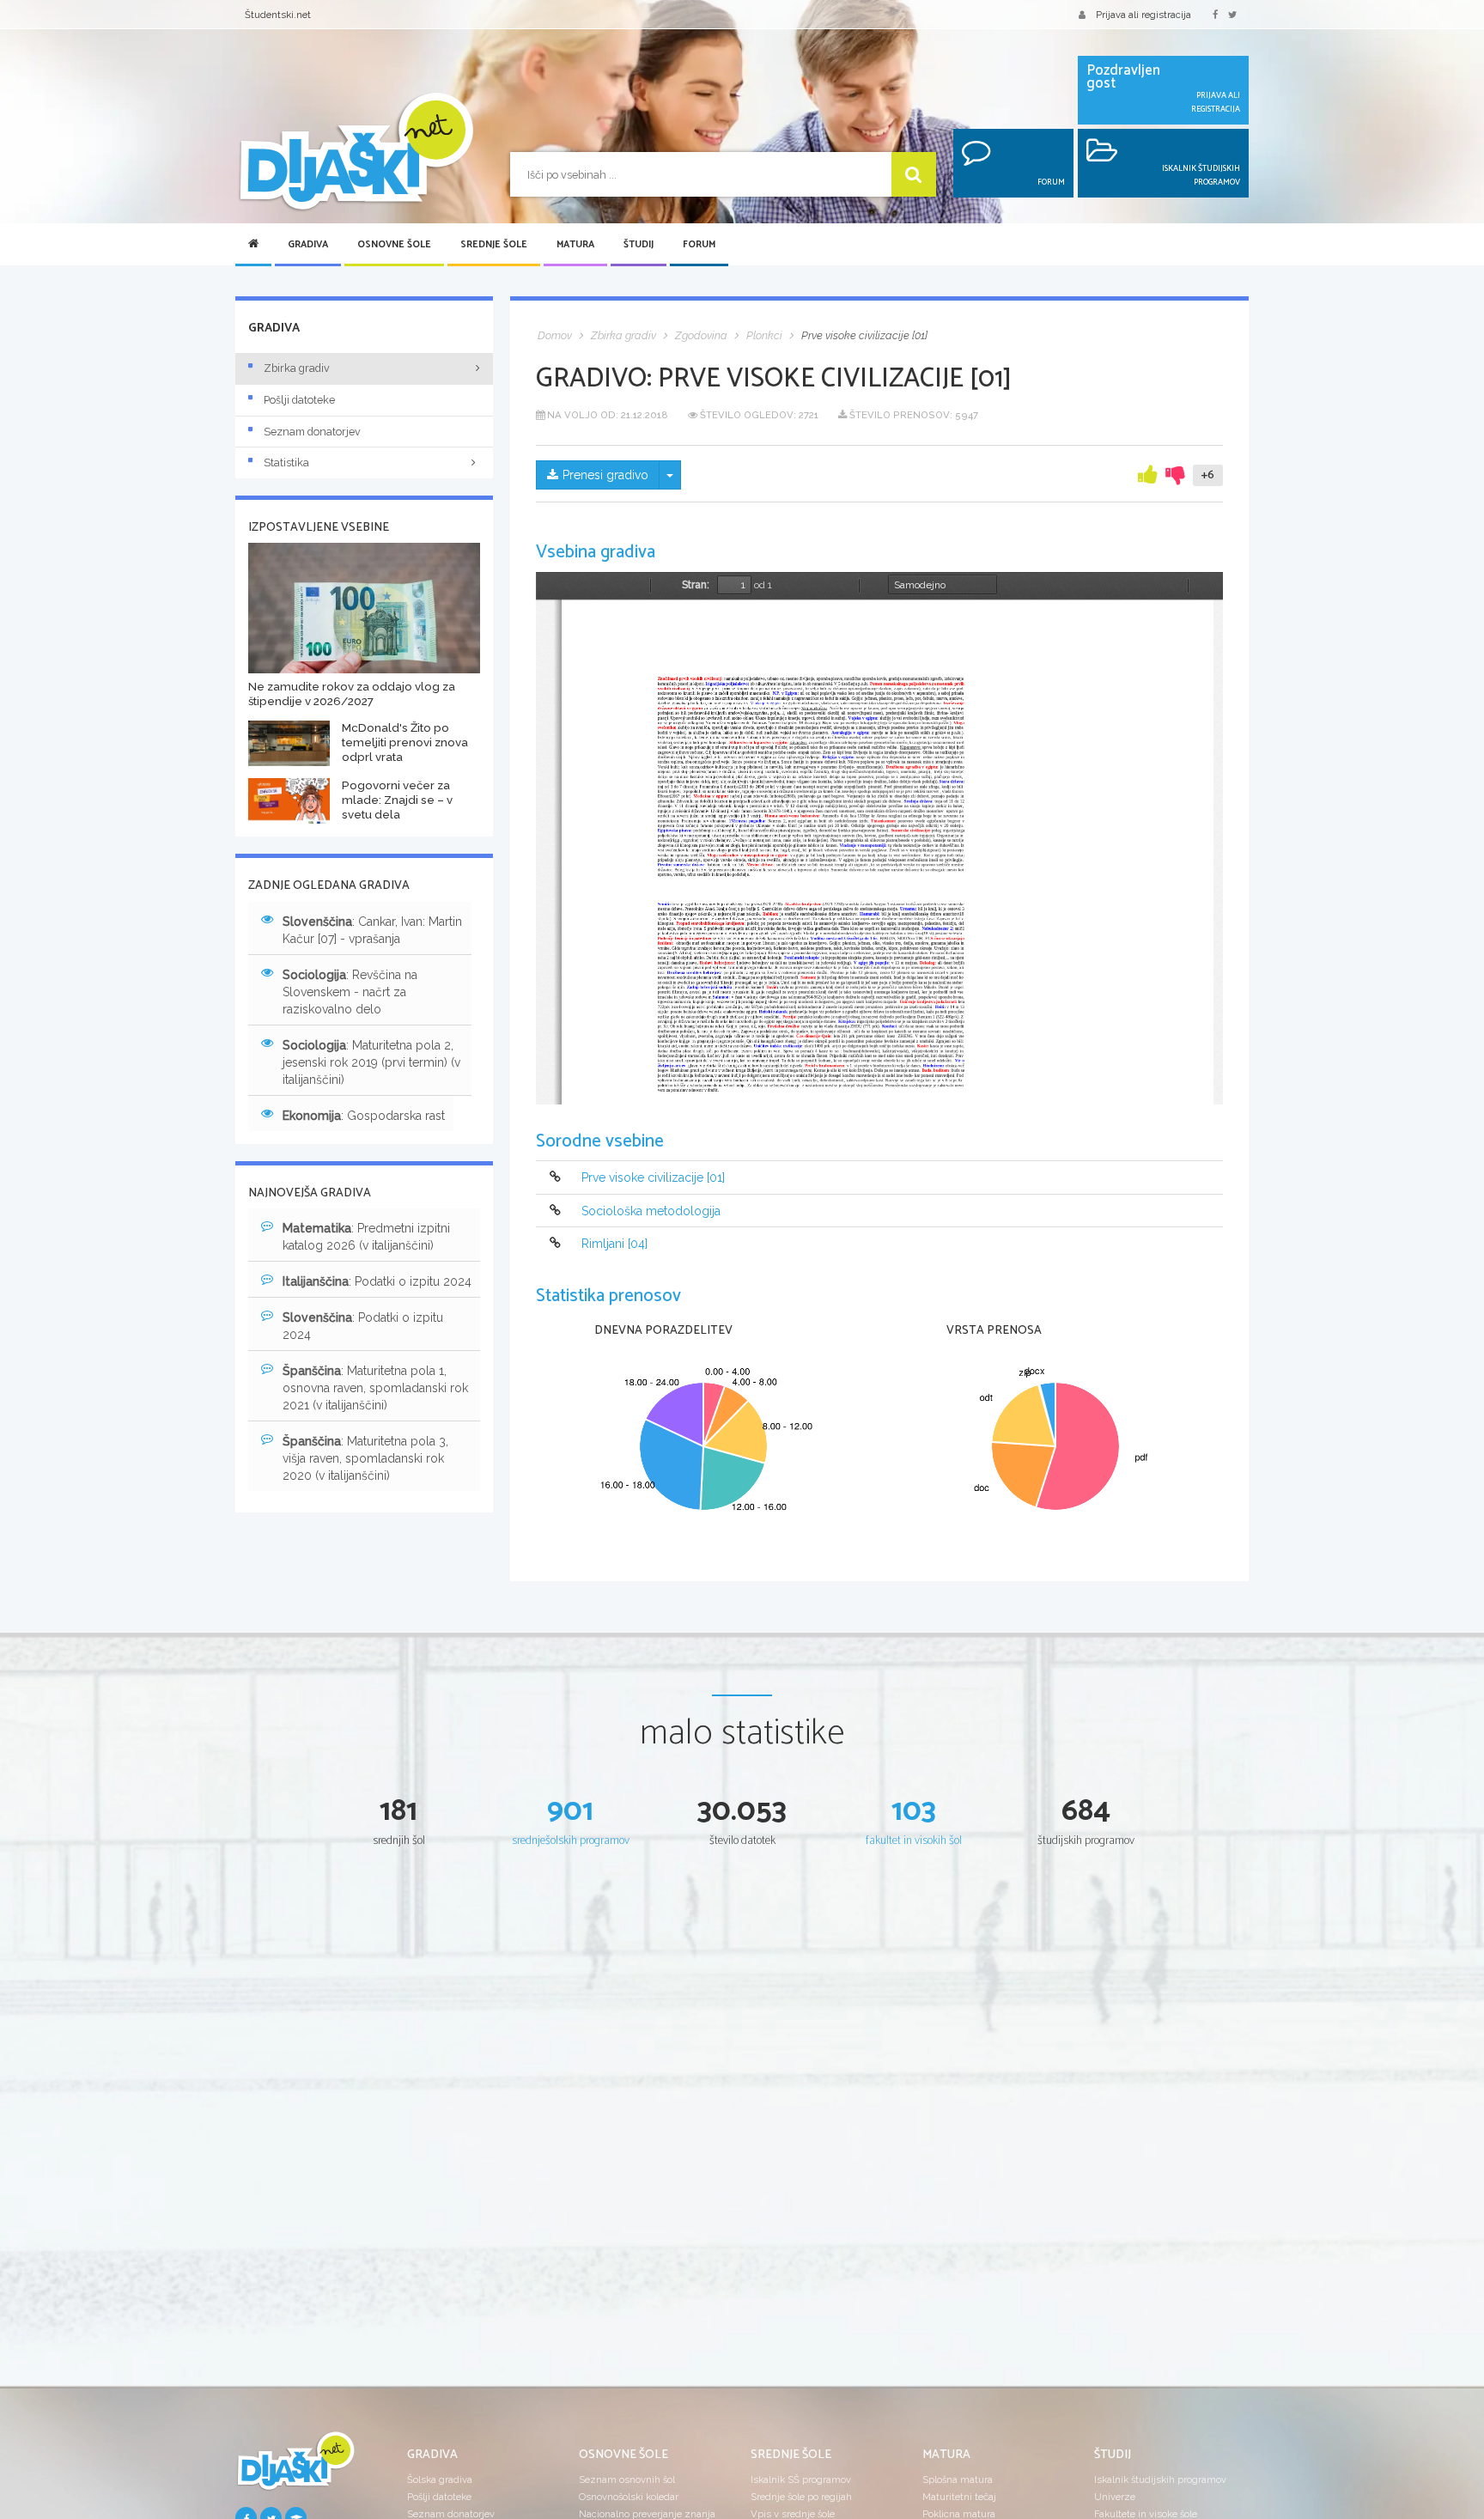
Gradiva (308, 245)
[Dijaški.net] (295, 2467)
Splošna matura (958, 2479)
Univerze (1115, 2497)
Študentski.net (278, 15)
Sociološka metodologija (651, 1211)
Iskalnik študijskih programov (1160, 2479)
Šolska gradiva (440, 2479)
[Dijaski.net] (356, 152)
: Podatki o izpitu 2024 (377, 1281)
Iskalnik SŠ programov (801, 2479)
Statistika (286, 462)
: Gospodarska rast (364, 1116)
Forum (699, 245)
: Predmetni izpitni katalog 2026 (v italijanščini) (366, 1237)
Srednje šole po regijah (801, 2497)
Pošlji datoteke (299, 400)
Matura (575, 245)
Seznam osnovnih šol (627, 2479)
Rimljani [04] (614, 1244)
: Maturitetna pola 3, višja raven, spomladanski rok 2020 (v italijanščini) (365, 1458)
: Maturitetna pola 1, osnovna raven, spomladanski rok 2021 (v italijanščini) (375, 1388)
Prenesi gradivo (605, 475)
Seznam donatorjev (312, 432)
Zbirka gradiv (297, 368)
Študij (639, 245)
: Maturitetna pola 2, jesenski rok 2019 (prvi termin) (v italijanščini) (371, 1062)
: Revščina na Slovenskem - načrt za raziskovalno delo (350, 992)
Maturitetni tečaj (959, 2497)
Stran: (696, 585)
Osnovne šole (394, 245)
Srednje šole (494, 245)
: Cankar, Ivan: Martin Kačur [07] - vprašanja (372, 930)
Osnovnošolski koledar (629, 2497)
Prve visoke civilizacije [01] (653, 1178)
